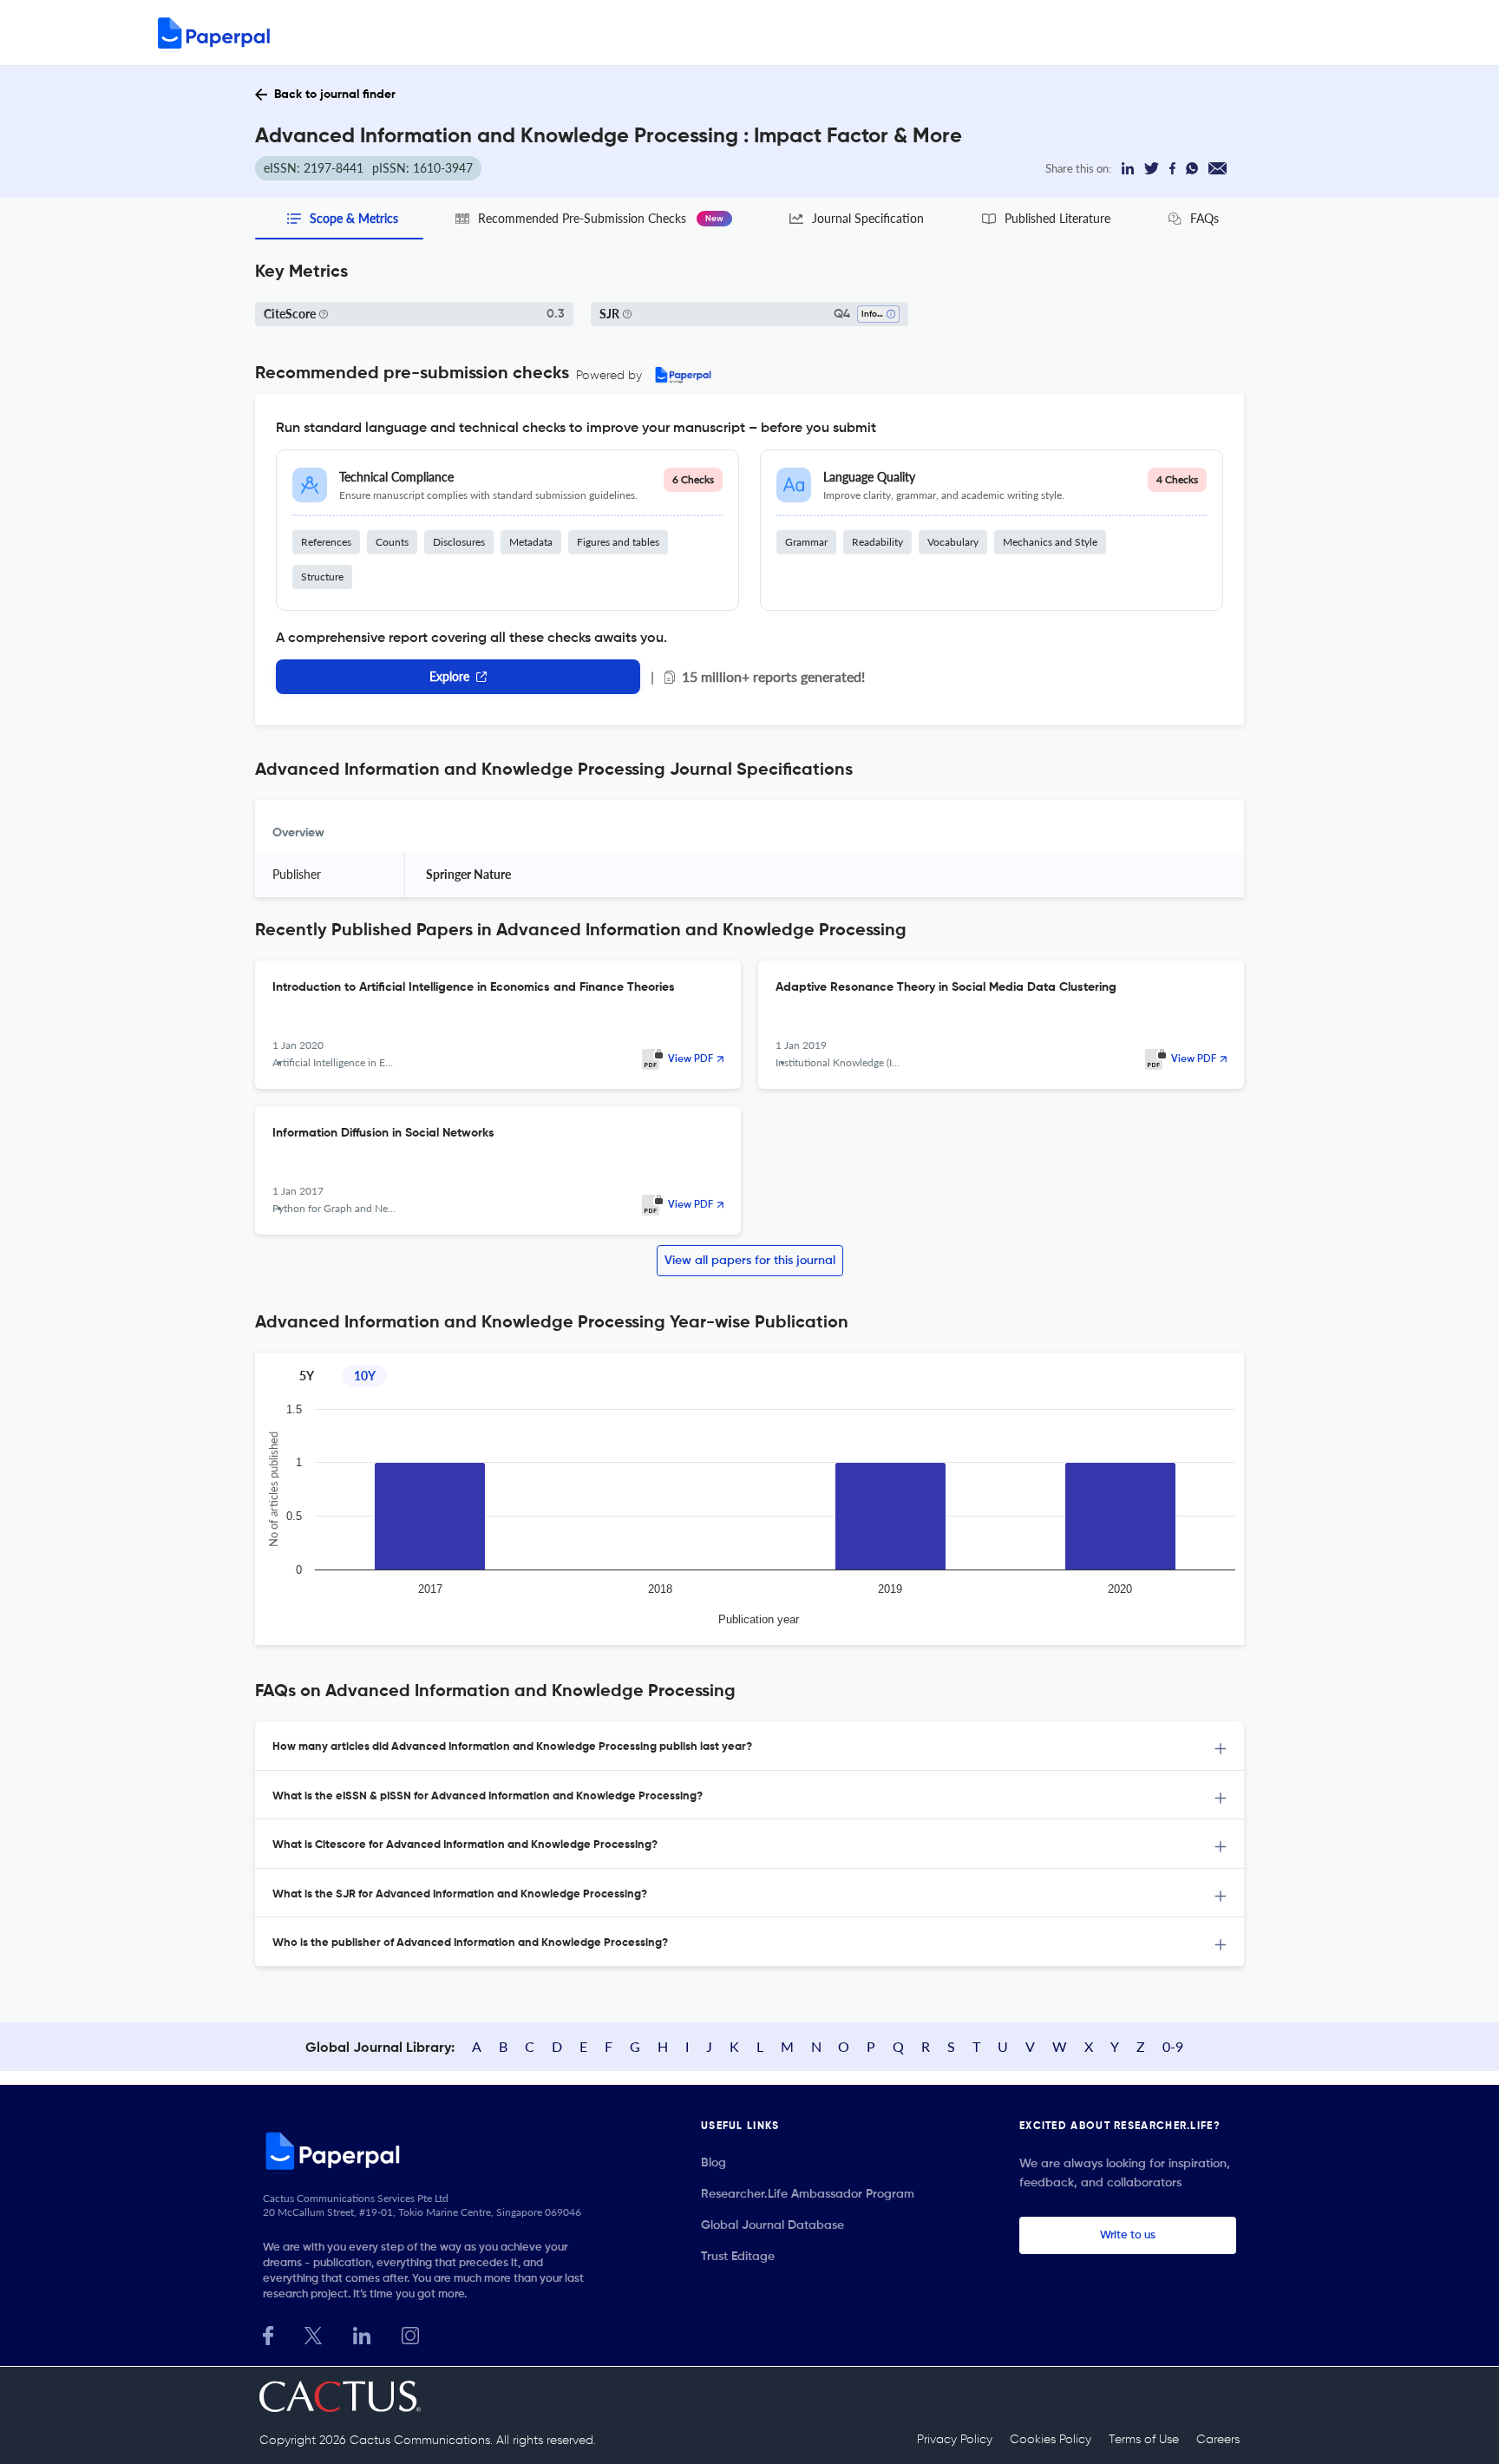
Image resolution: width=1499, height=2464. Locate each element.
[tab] (749, 1746)
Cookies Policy (1051, 2440)
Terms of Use (1144, 2440)
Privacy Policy (955, 2440)
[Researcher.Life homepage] (429, 2151)
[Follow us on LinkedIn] (362, 2333)
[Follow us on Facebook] (268, 2333)
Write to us (1128, 2235)
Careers (1218, 2440)
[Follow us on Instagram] (410, 2333)
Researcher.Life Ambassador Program (808, 2194)
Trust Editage (738, 2257)
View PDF (691, 1059)
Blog (713, 2163)
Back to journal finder (335, 95)
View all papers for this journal (750, 1261)
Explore (449, 676)
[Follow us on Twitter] (313, 2333)
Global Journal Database (772, 2225)
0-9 (1173, 2046)
